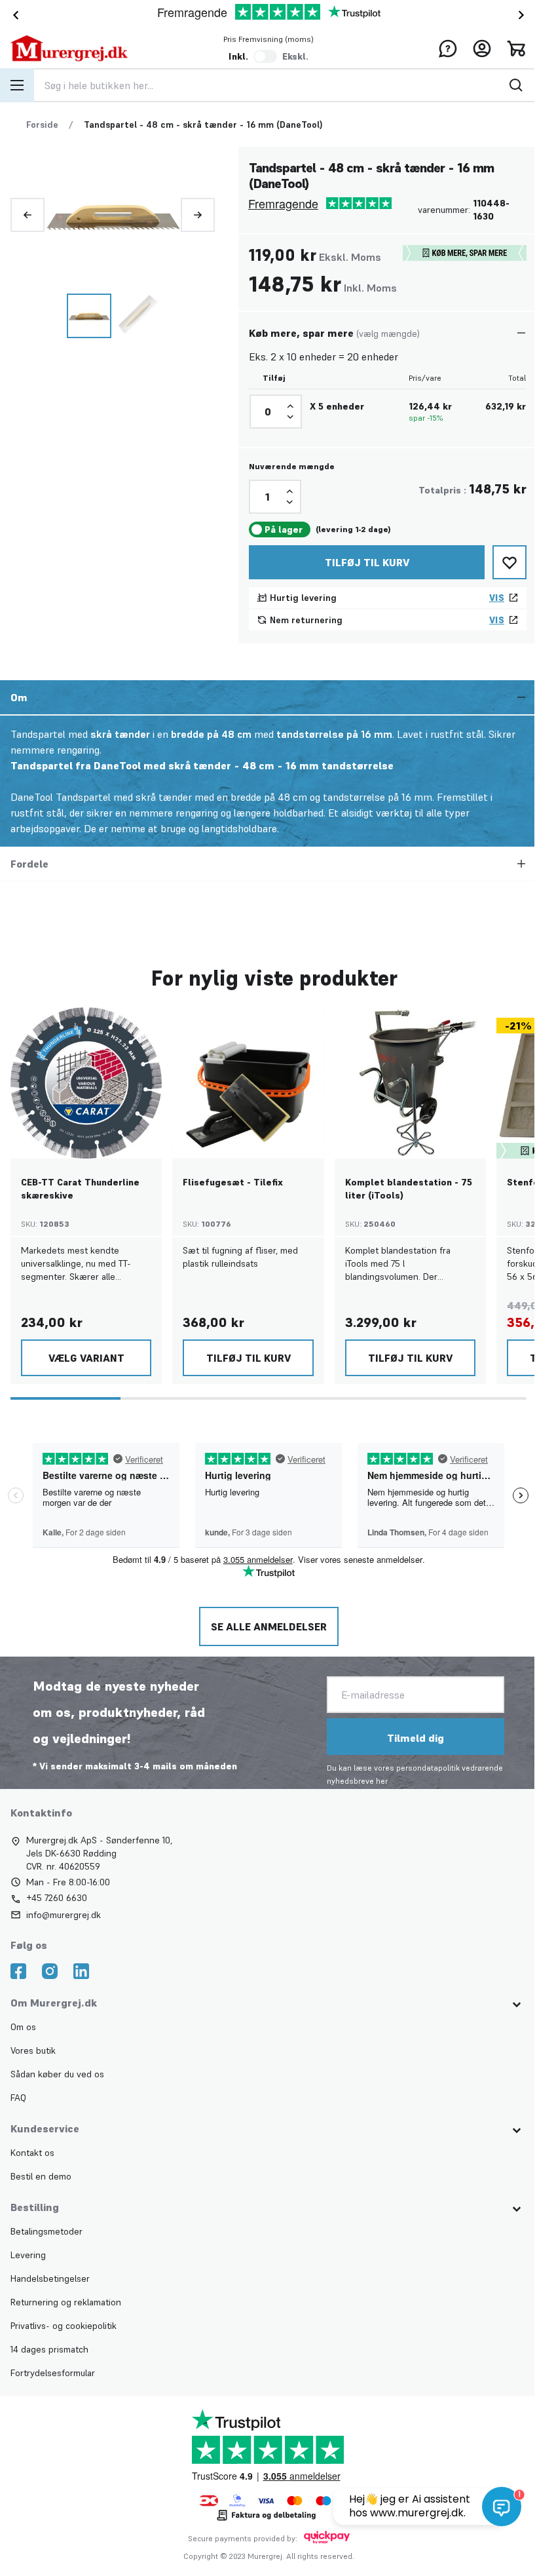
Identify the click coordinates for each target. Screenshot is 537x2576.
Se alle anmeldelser (268, 1626)
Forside (42, 125)
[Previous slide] (28, 215)
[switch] (265, 56)
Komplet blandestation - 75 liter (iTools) (409, 1189)
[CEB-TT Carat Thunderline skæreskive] (86, 1083)
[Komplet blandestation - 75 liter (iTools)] (410, 1083)
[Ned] (290, 417)
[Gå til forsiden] (69, 48)
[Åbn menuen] (17, 85)
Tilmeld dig (414, 1738)
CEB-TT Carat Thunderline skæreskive (80, 1189)
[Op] (290, 406)
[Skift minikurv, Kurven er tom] (516, 48)
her (380, 1781)
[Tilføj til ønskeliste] (509, 562)
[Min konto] (482, 48)
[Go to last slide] (13, 15)
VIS (497, 598)
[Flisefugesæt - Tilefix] (248, 1083)
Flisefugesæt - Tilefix (233, 1182)
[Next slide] (524, 15)
